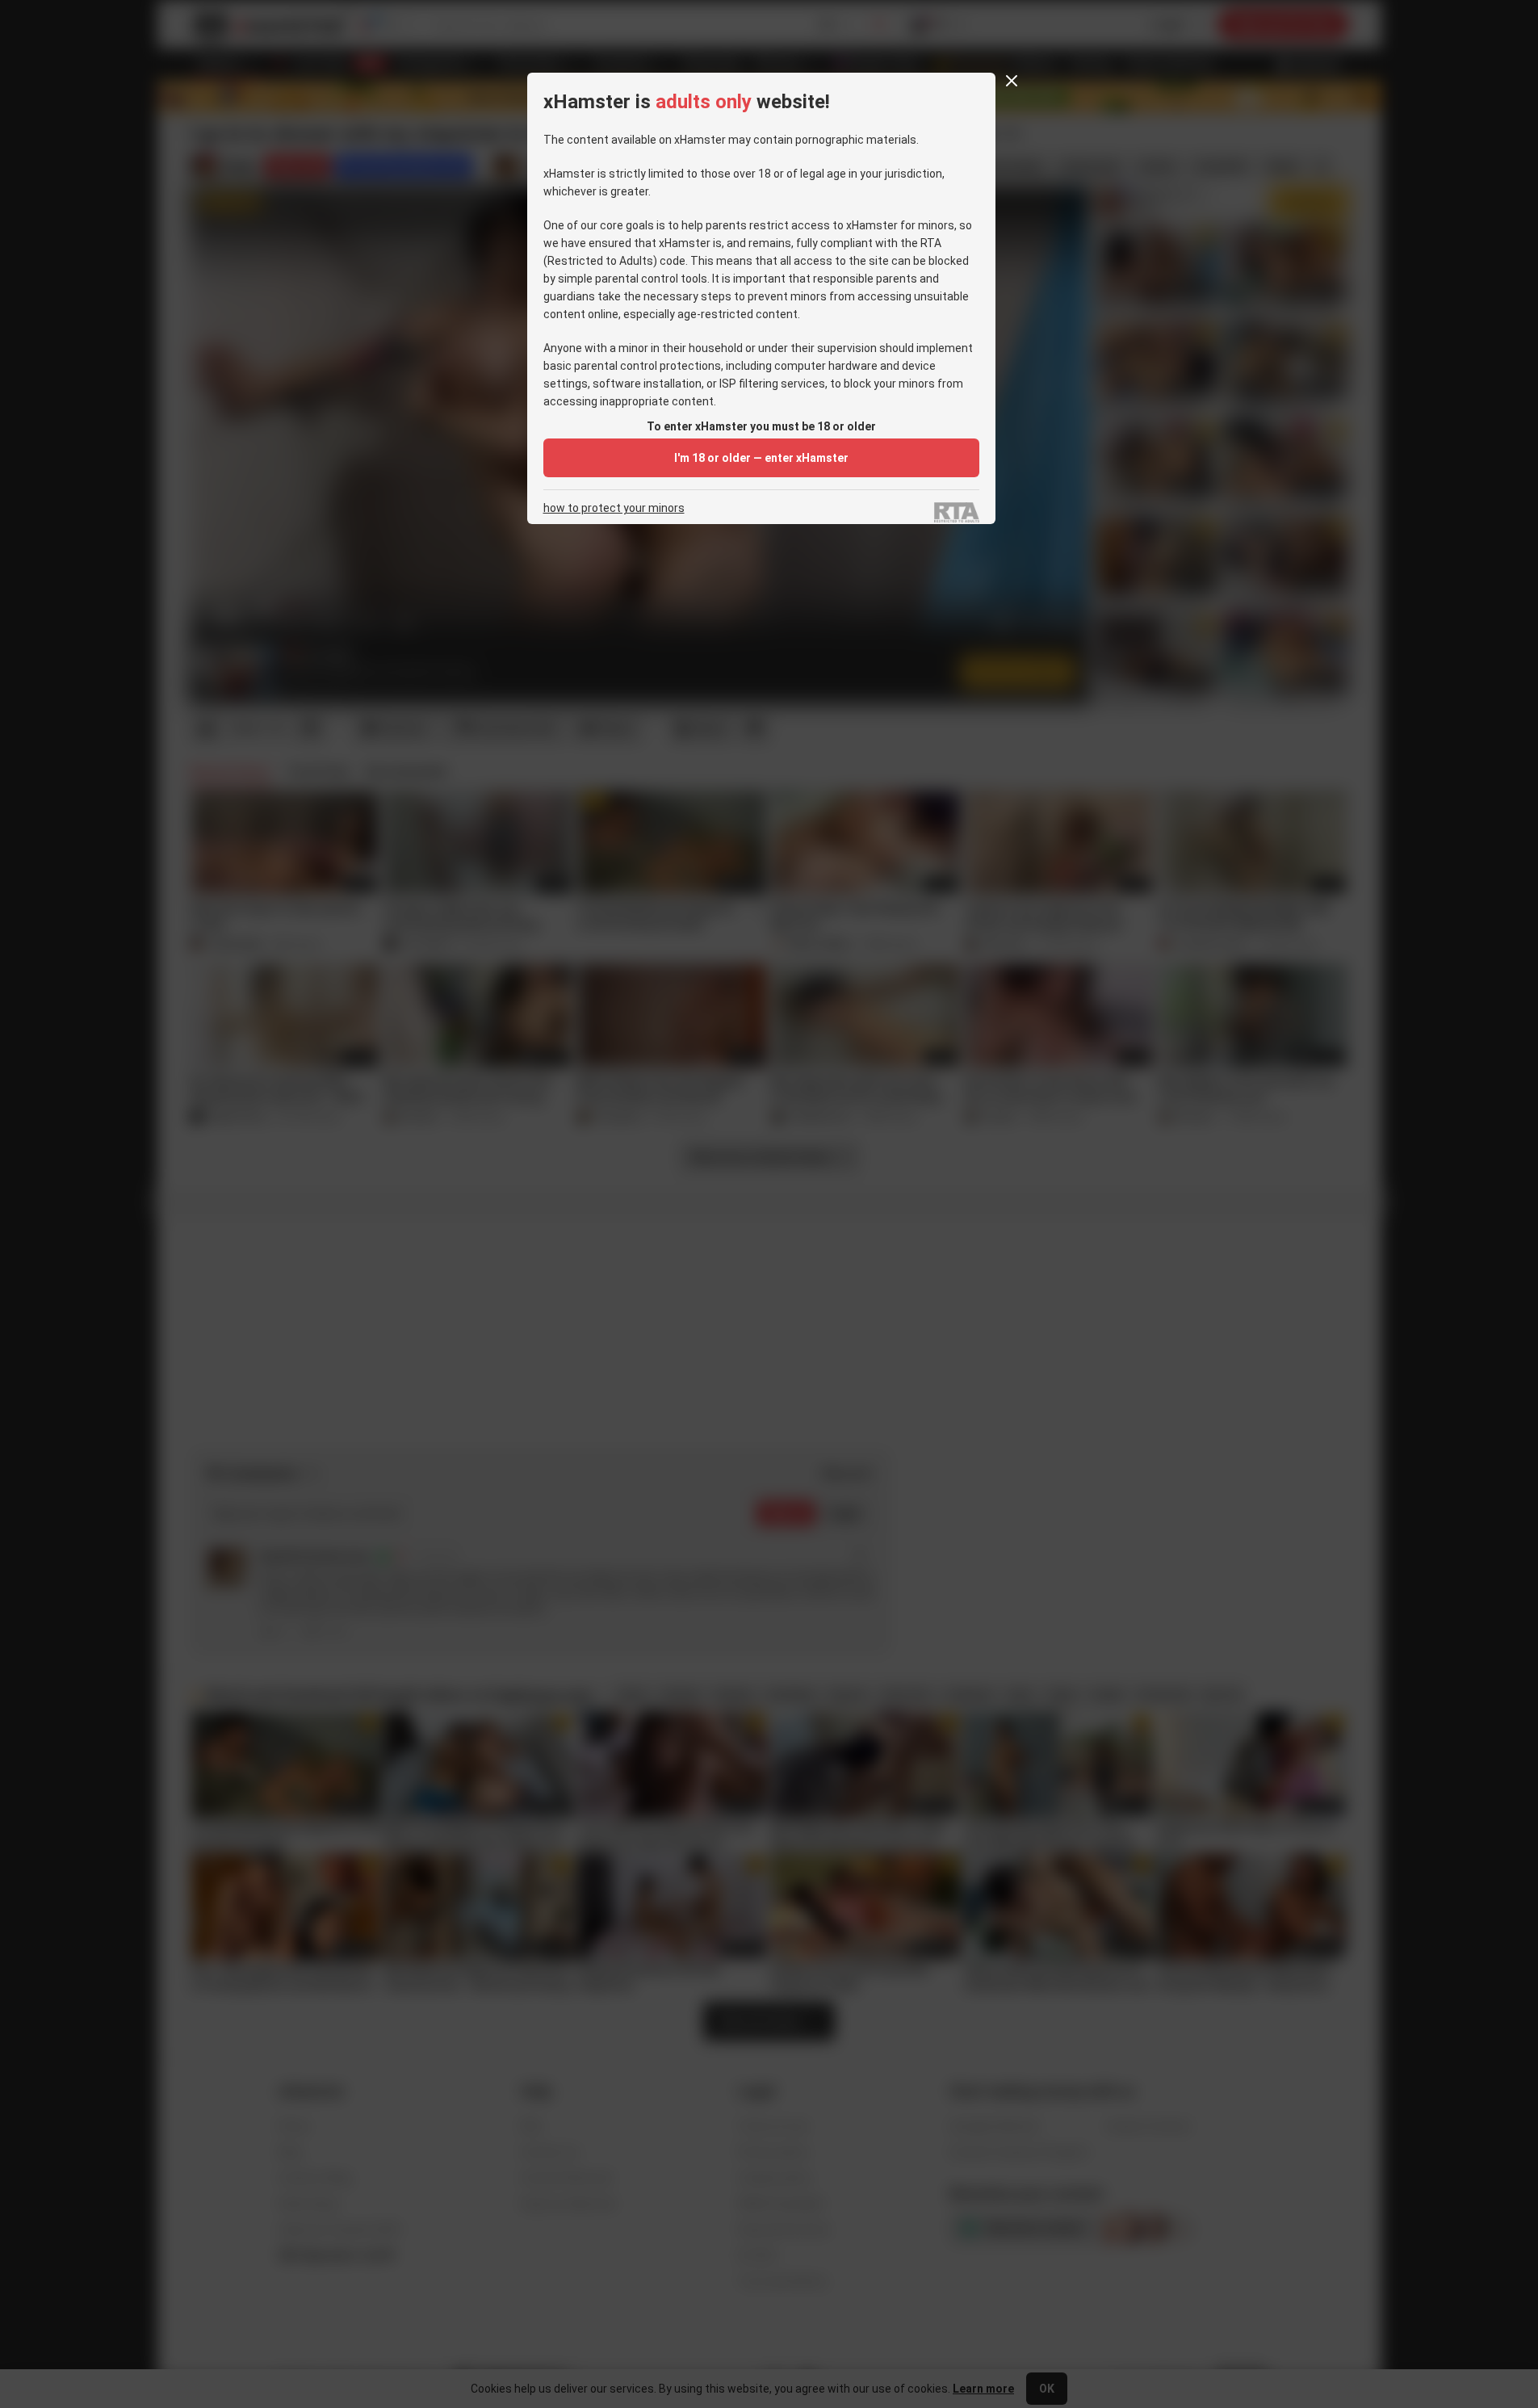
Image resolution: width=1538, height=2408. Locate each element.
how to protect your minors (614, 508)
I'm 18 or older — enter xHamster (761, 458)
